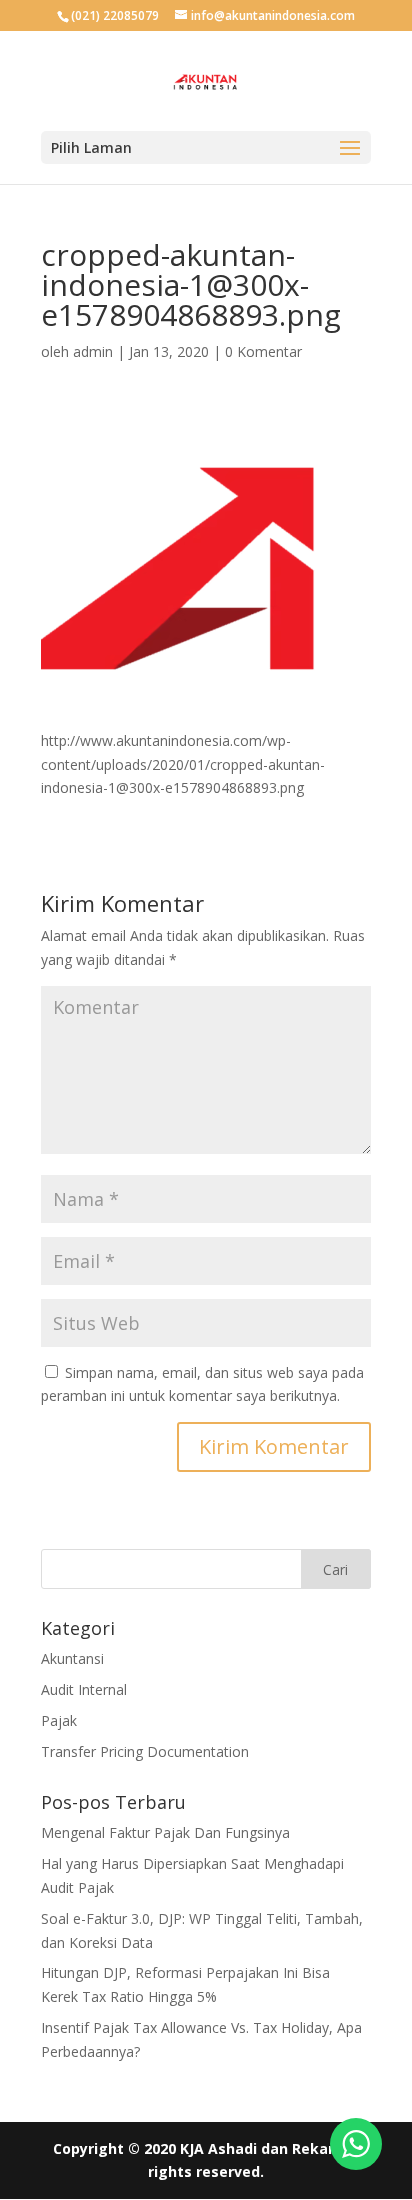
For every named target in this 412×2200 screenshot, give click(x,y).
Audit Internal (84, 1689)
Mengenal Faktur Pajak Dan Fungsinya (165, 1832)
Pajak (59, 1720)
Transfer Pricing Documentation (145, 1751)
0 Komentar (263, 351)
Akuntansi (72, 1658)
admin (93, 351)
